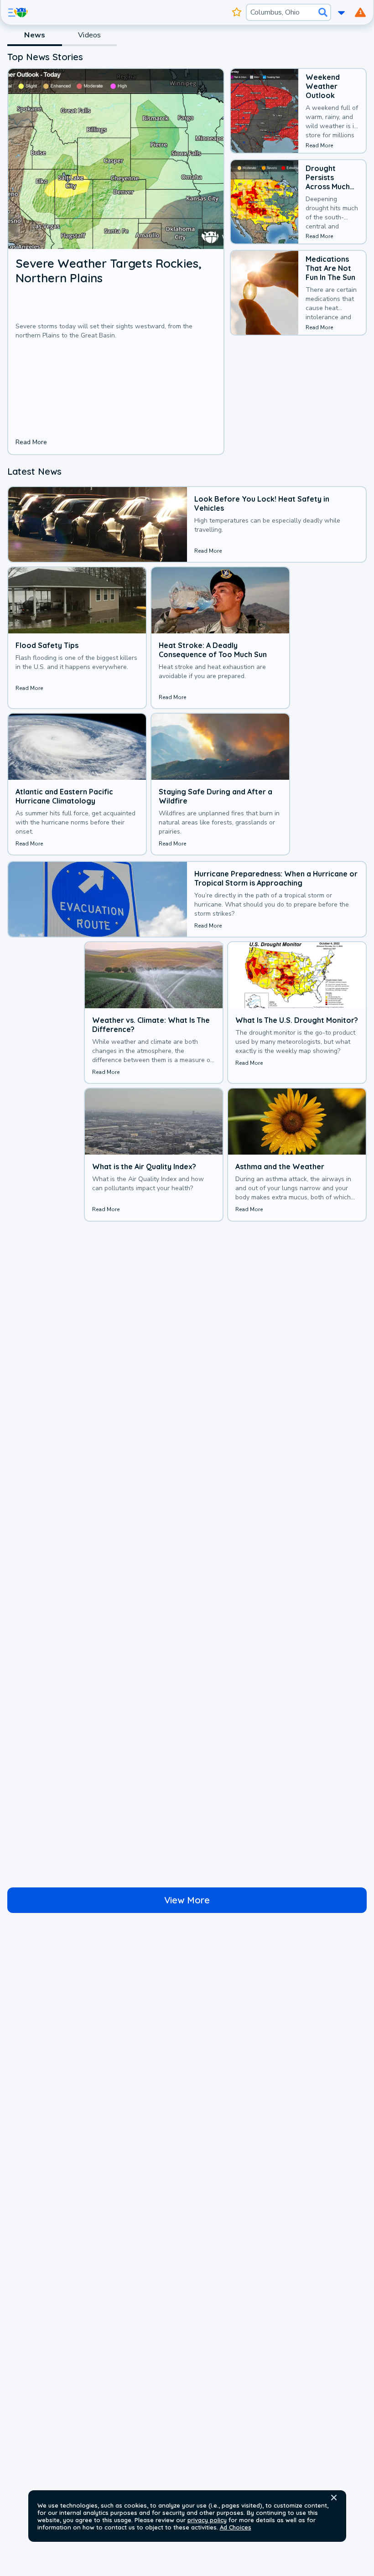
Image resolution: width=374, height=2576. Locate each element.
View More (187, 1900)
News (35, 35)
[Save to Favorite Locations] (237, 12)
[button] (334, 2498)
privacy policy (207, 2520)
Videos (89, 35)
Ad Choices (236, 2527)
